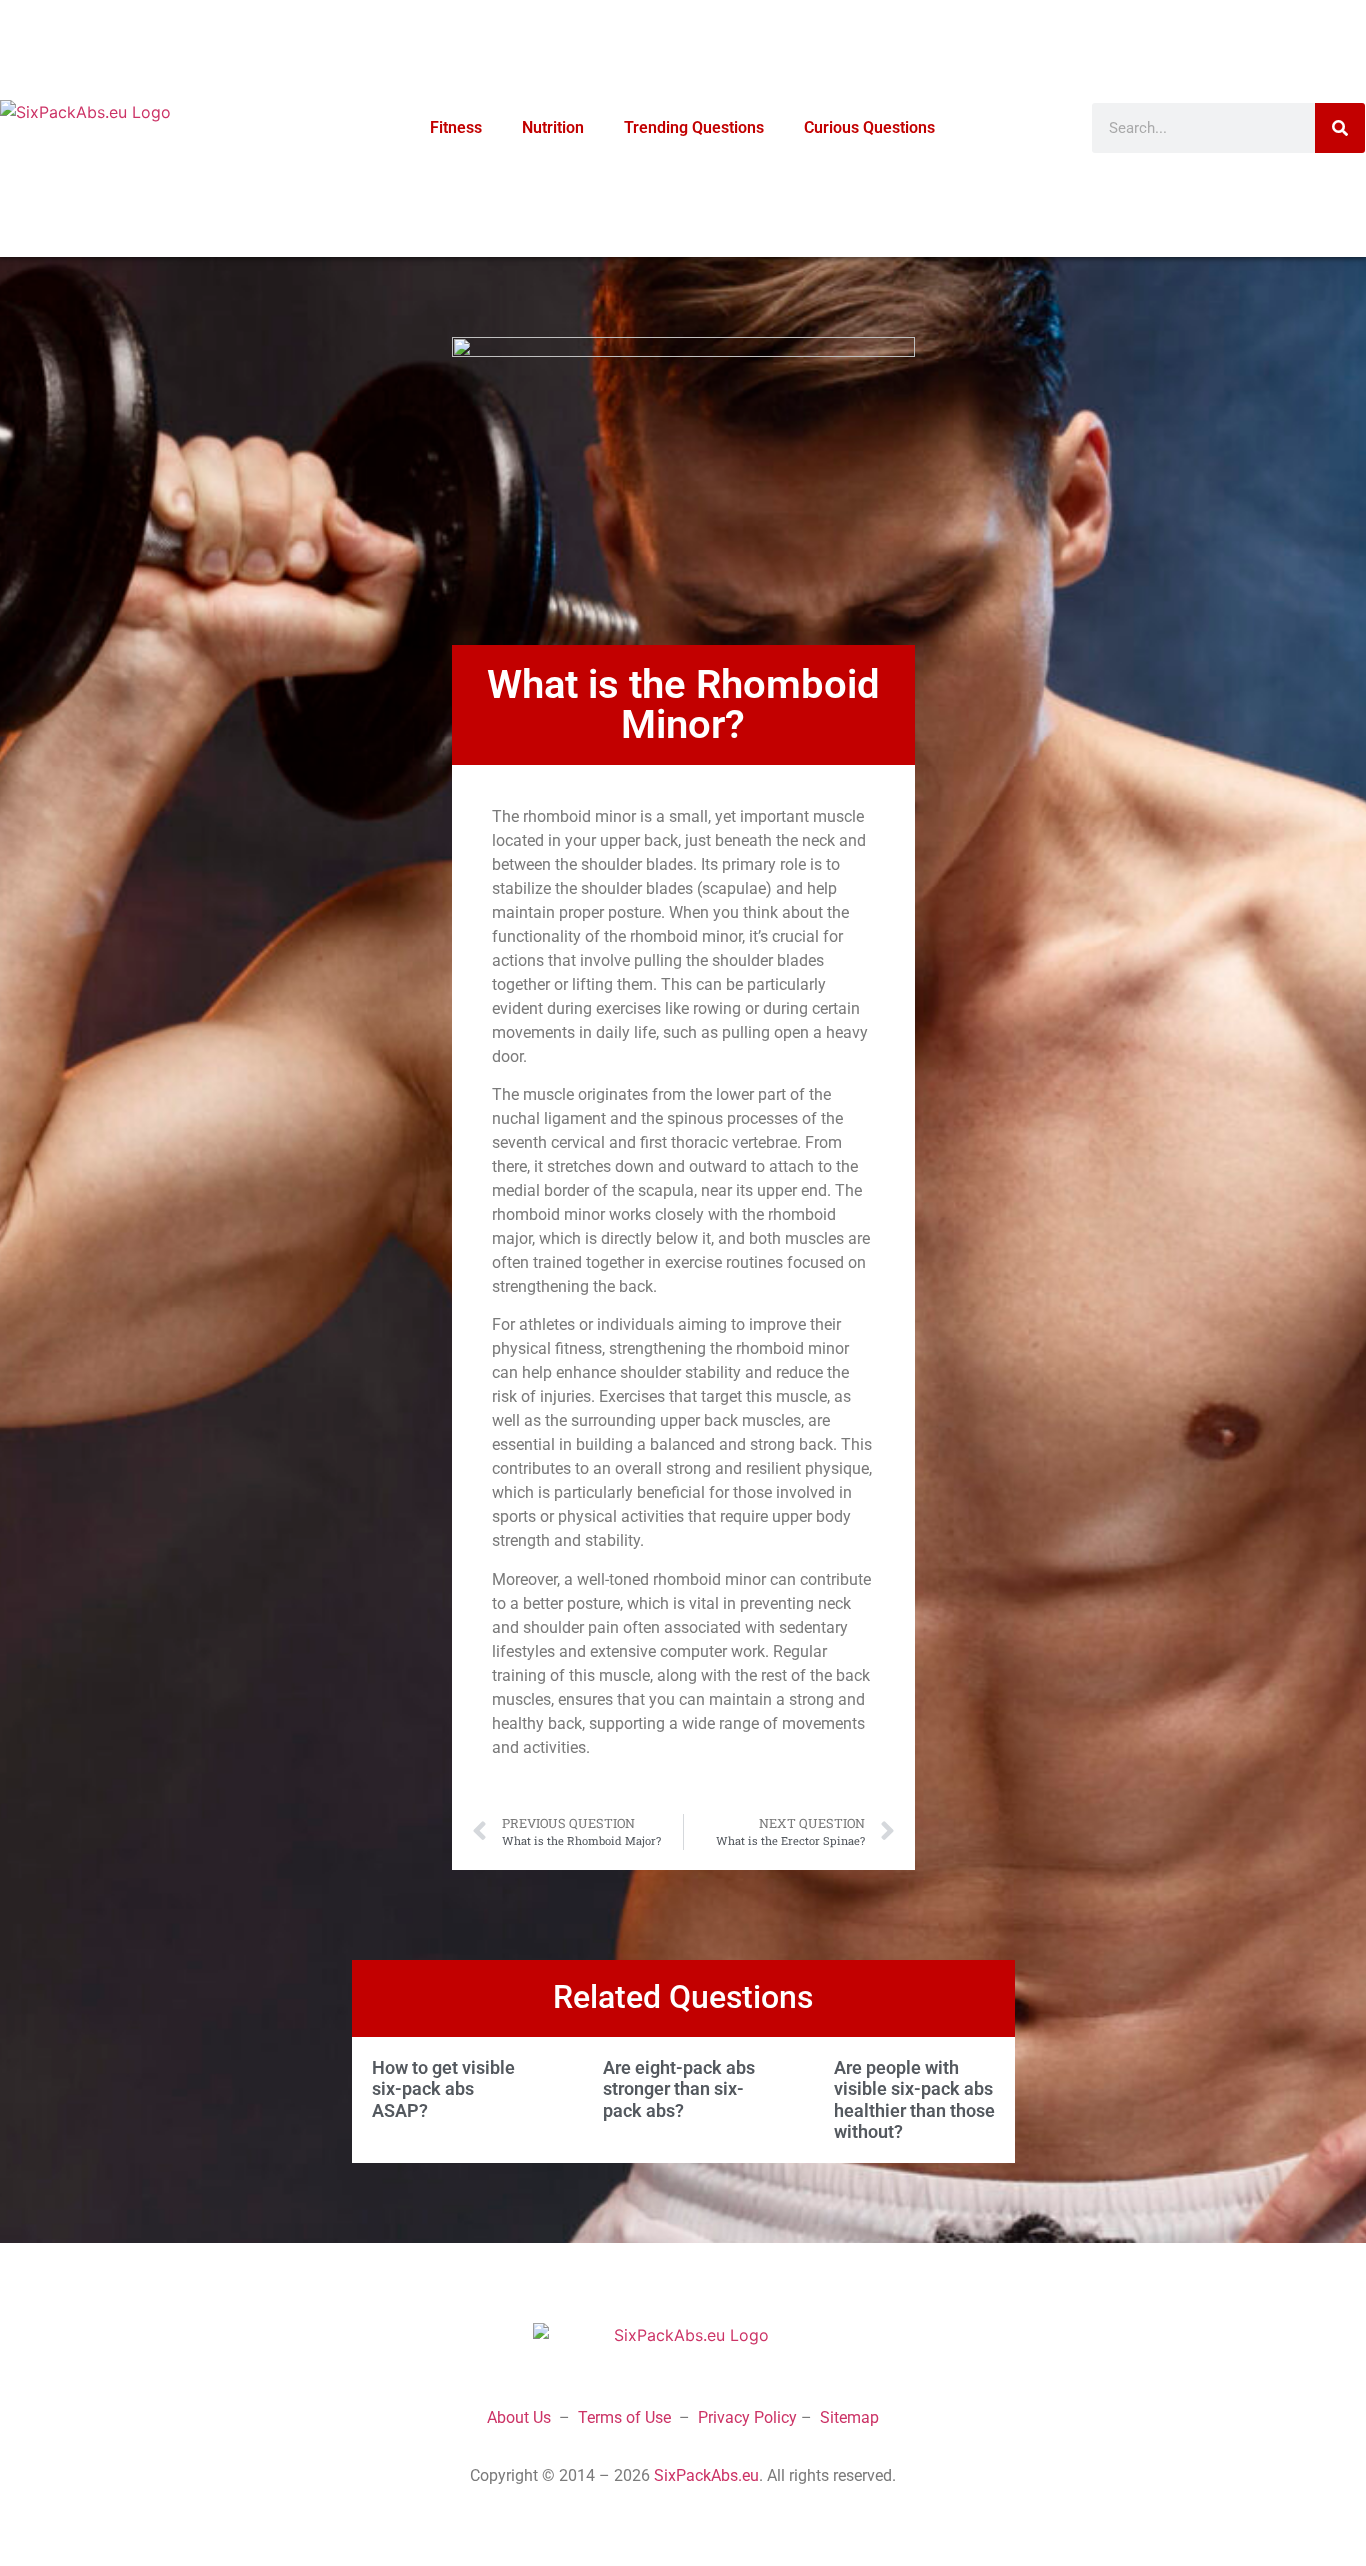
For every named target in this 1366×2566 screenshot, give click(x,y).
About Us (519, 2417)
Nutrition (553, 127)
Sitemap (849, 2417)
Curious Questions (869, 127)
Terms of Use (624, 2417)
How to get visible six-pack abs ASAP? (443, 2089)
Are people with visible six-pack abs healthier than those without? (914, 2100)
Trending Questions (694, 127)
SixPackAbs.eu (706, 2475)
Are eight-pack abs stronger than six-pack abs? (679, 2089)
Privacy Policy (747, 2417)
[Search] (1340, 128)
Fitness (456, 127)
